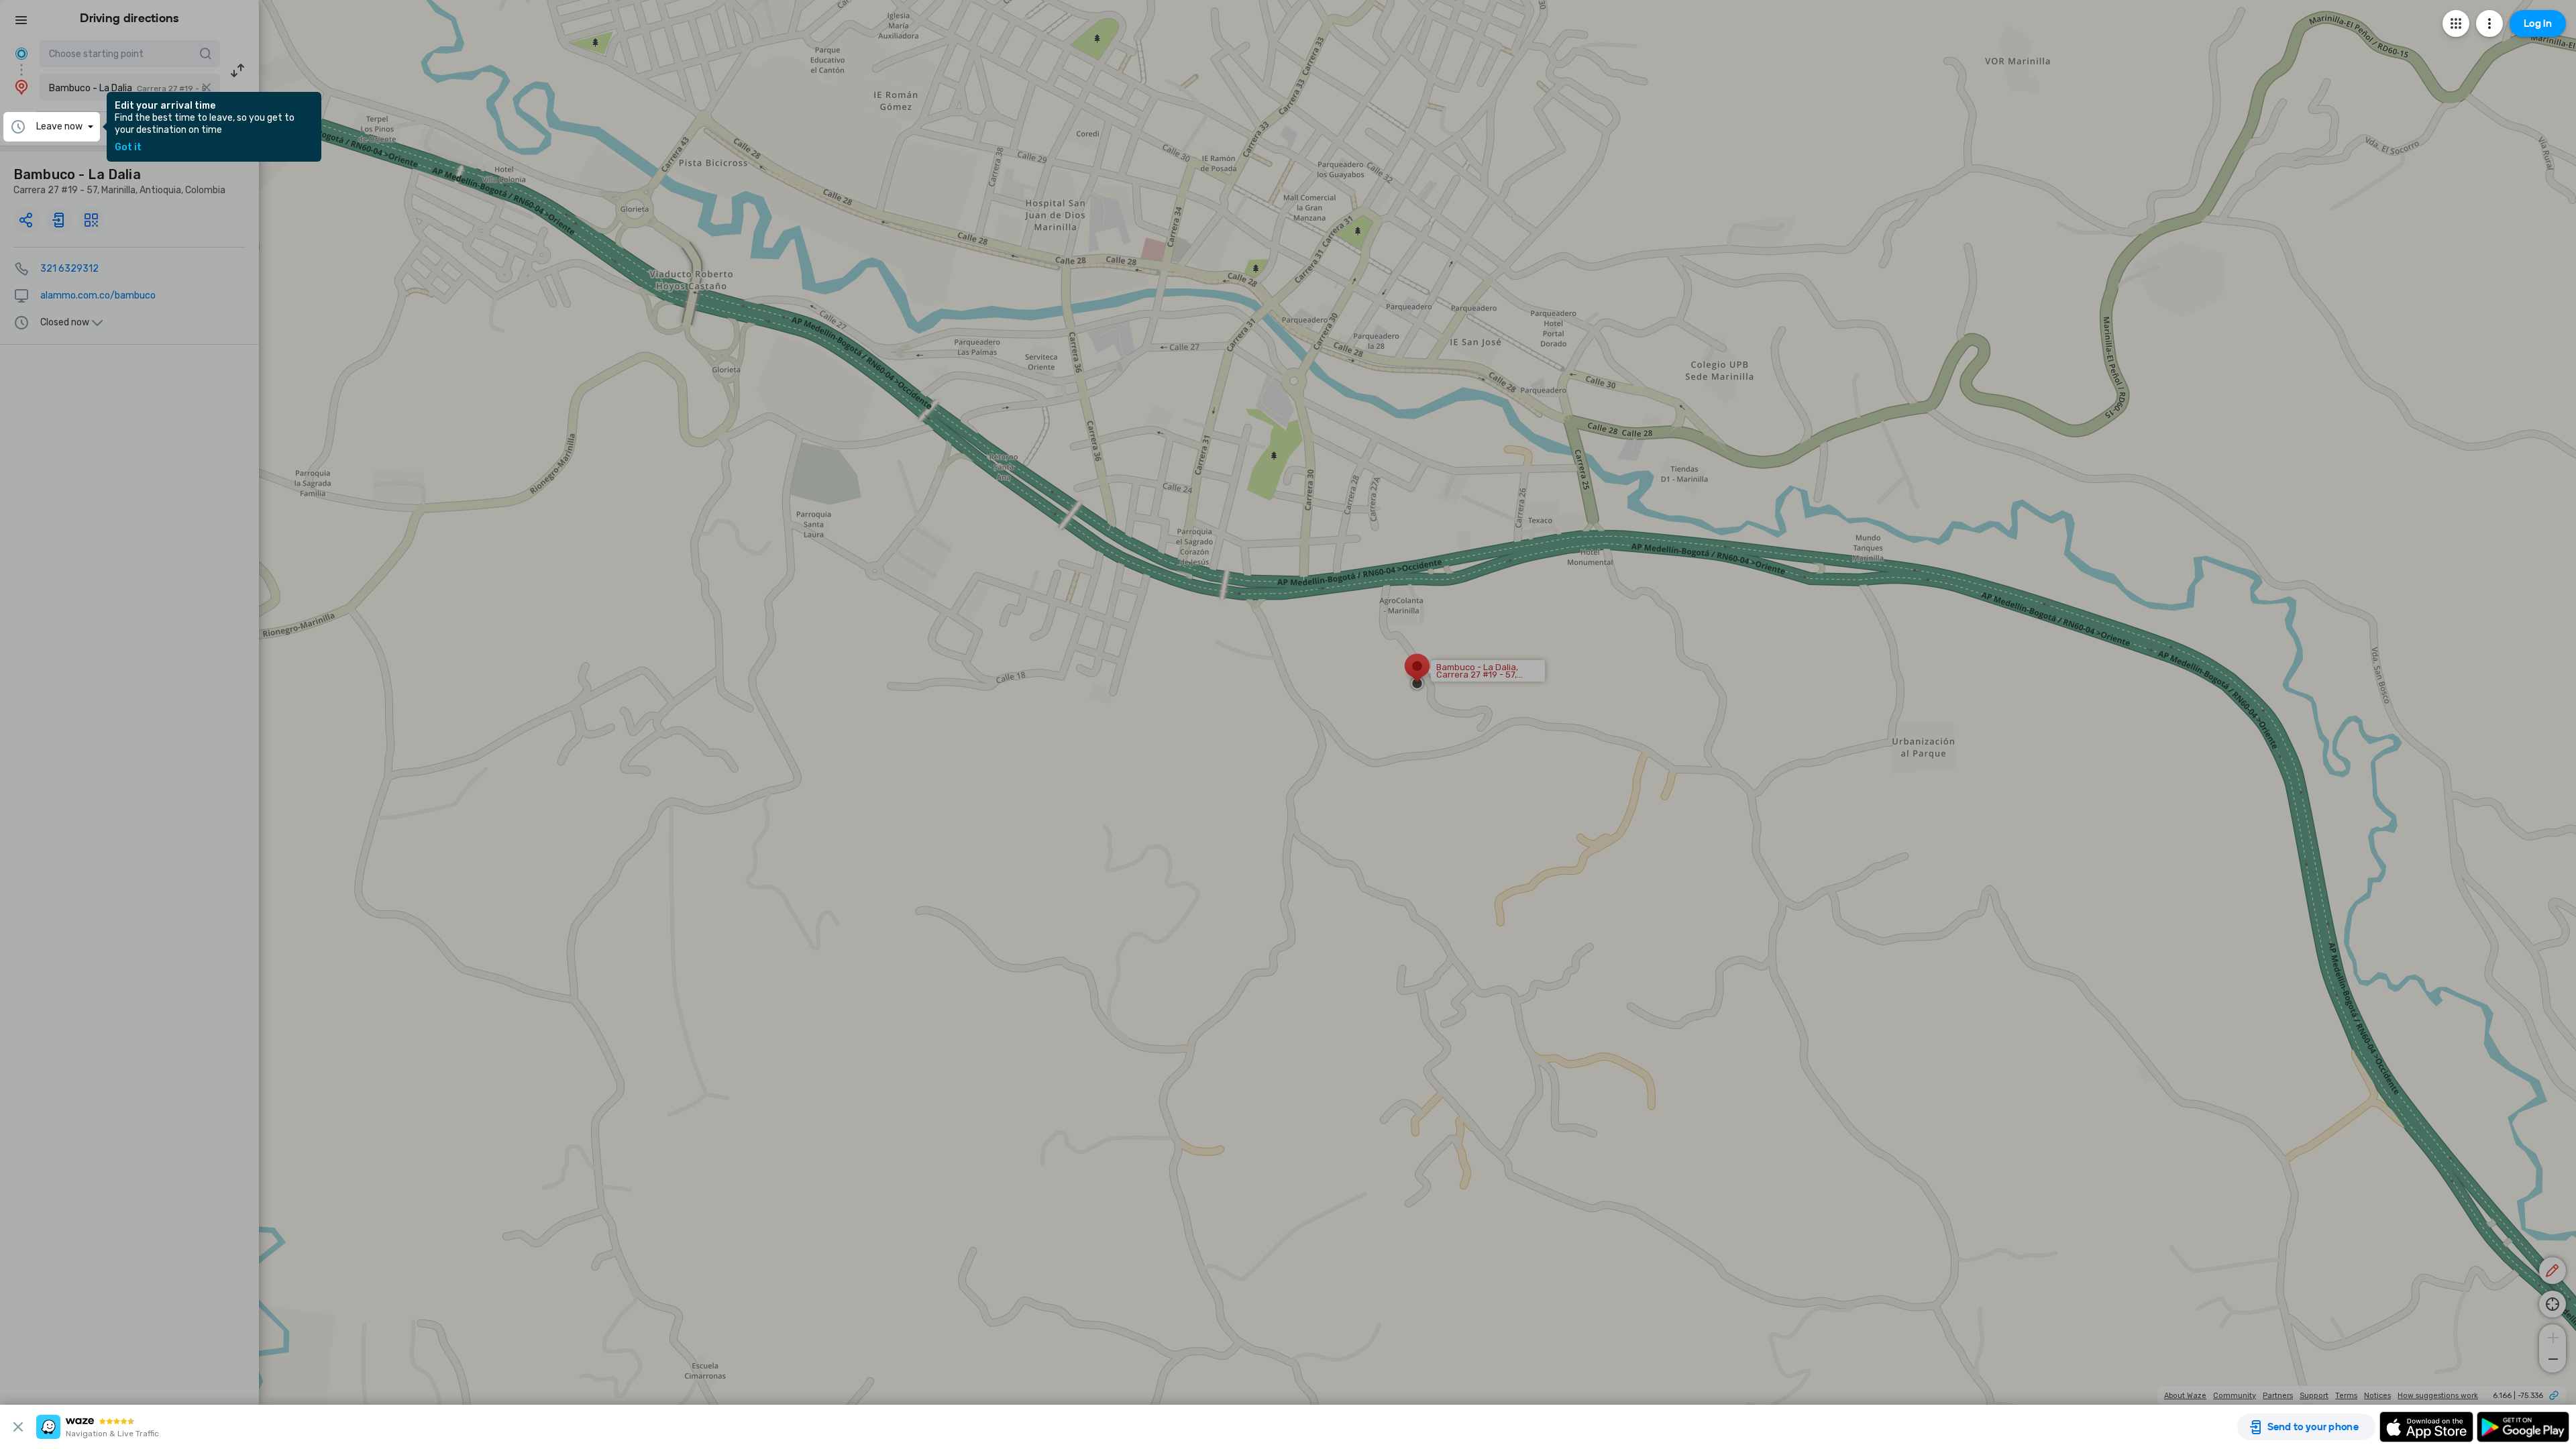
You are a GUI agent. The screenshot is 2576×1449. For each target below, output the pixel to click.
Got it (128, 148)
